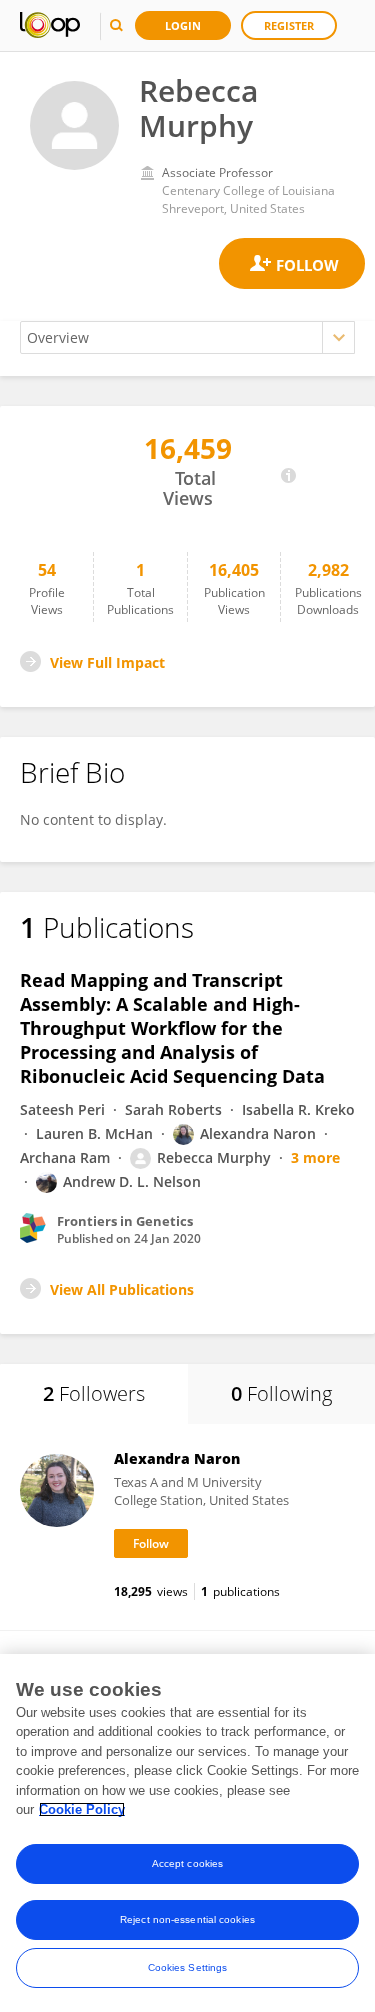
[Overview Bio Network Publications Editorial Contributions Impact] (187, 337)
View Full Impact (107, 662)
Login (183, 25)
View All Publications (122, 1289)
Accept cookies (187, 1863)
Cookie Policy (82, 1809)
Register (289, 25)
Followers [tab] (94, 1393)
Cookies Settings (188, 1967)
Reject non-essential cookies (187, 1919)
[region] (187, 1833)
